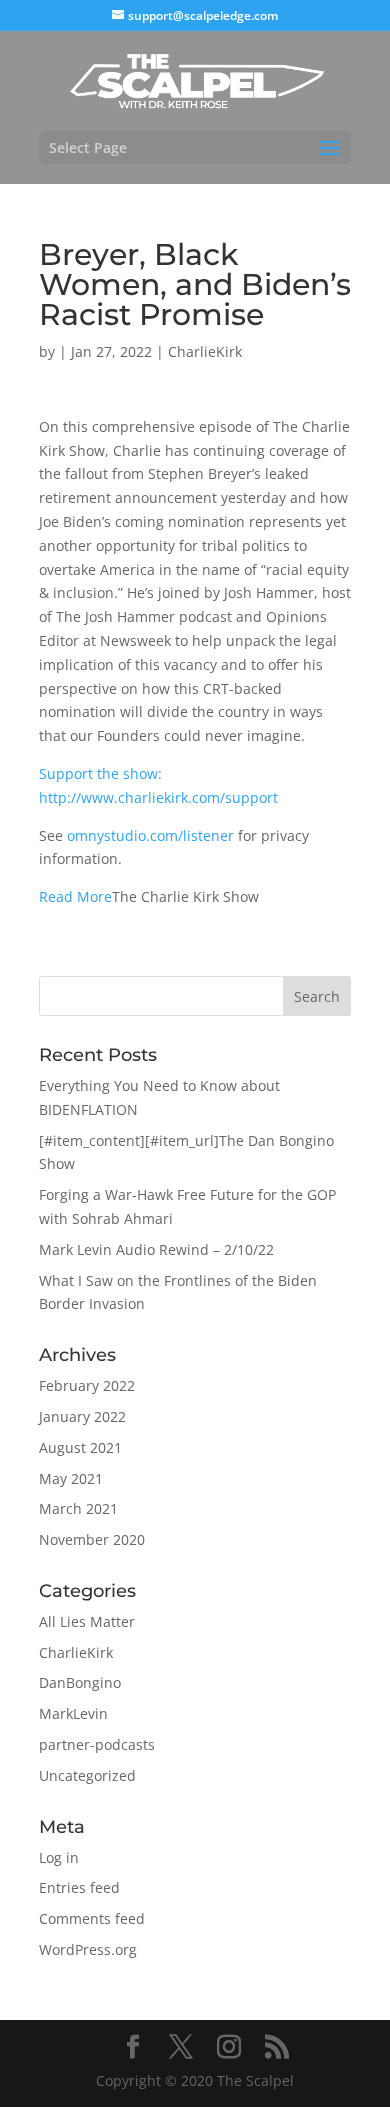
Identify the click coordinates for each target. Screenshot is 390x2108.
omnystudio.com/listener (150, 835)
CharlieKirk (205, 351)
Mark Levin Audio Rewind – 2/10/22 (156, 1249)
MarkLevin (73, 1713)
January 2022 (82, 1416)
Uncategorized (87, 1775)
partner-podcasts (97, 1744)
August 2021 (80, 1447)
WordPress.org (88, 1949)
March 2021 (78, 1508)
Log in (59, 1857)
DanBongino (80, 1682)
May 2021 (71, 1478)
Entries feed (79, 1887)
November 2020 (92, 1539)
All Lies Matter (87, 1621)
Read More (75, 896)
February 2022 (87, 1385)
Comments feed (92, 1918)
